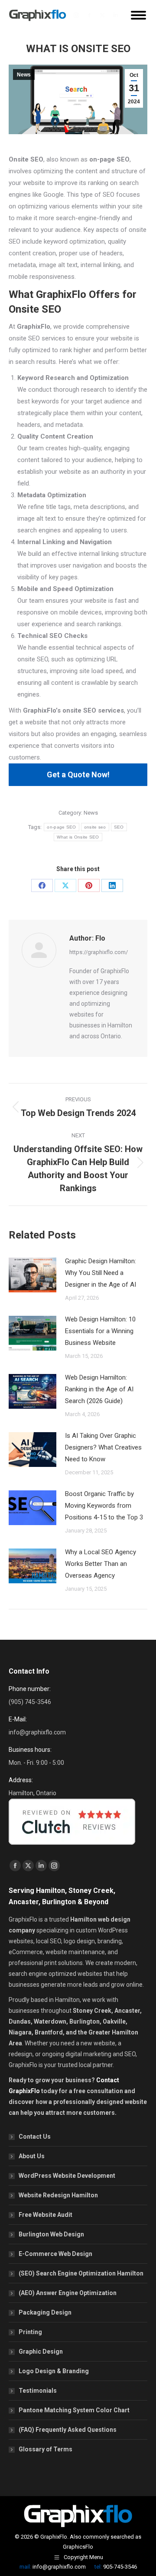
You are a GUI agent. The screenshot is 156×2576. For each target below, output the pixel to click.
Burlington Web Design (51, 2234)
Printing (30, 2332)
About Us (32, 2156)
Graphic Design (41, 2351)
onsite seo (95, 827)
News (24, 75)
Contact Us (35, 2137)
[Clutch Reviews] (72, 1847)
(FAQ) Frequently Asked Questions (68, 2430)
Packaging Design (45, 2312)
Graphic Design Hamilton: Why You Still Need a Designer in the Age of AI (101, 1273)
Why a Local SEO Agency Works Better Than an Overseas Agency (101, 1564)
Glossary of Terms (45, 2449)
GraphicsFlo (78, 2547)
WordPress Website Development (67, 2176)
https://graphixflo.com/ (99, 952)
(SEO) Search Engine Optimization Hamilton (81, 2273)
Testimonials (38, 2391)
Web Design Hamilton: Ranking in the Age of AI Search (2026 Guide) (99, 1389)
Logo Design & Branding (54, 2371)
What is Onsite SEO (78, 837)
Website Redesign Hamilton (58, 2195)
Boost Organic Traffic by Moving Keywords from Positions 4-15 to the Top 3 (104, 1506)
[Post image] (32, 1275)
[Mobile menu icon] (138, 15)
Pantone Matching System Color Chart (74, 2410)
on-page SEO (61, 827)
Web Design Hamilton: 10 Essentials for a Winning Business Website (100, 1331)
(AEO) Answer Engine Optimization (68, 2293)
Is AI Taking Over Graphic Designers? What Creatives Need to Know (103, 1447)
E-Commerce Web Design (55, 2254)
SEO (119, 827)
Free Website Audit (45, 2215)
